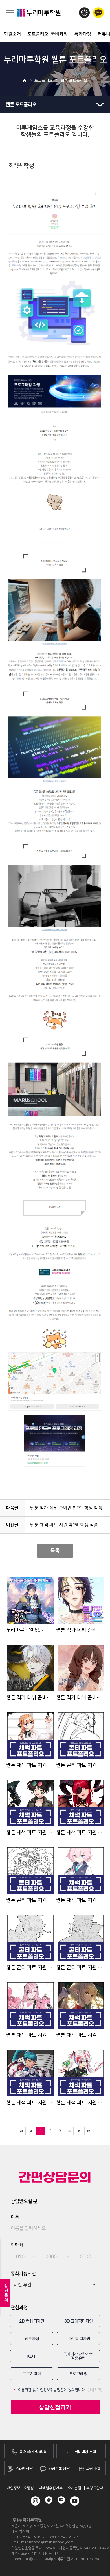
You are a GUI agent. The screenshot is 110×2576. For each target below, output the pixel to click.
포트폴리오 (35, 34)
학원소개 (11, 34)
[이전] (31, 2131)
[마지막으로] (89, 2131)
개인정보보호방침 (20, 2488)
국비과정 (58, 34)
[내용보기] (95, 2390)
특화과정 (81, 34)
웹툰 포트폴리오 (21, 105)
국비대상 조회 (85, 2452)
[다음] (79, 2131)
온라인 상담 (24, 2469)
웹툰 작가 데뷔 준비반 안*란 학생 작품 (66, 1508)
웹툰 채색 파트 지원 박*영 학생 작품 (64, 1525)
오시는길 (74, 2488)
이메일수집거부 (51, 2488)
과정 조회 (93, 2469)
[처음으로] (21, 2131)
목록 (55, 1550)
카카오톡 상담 (59, 2469)
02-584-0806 (33, 2452)
